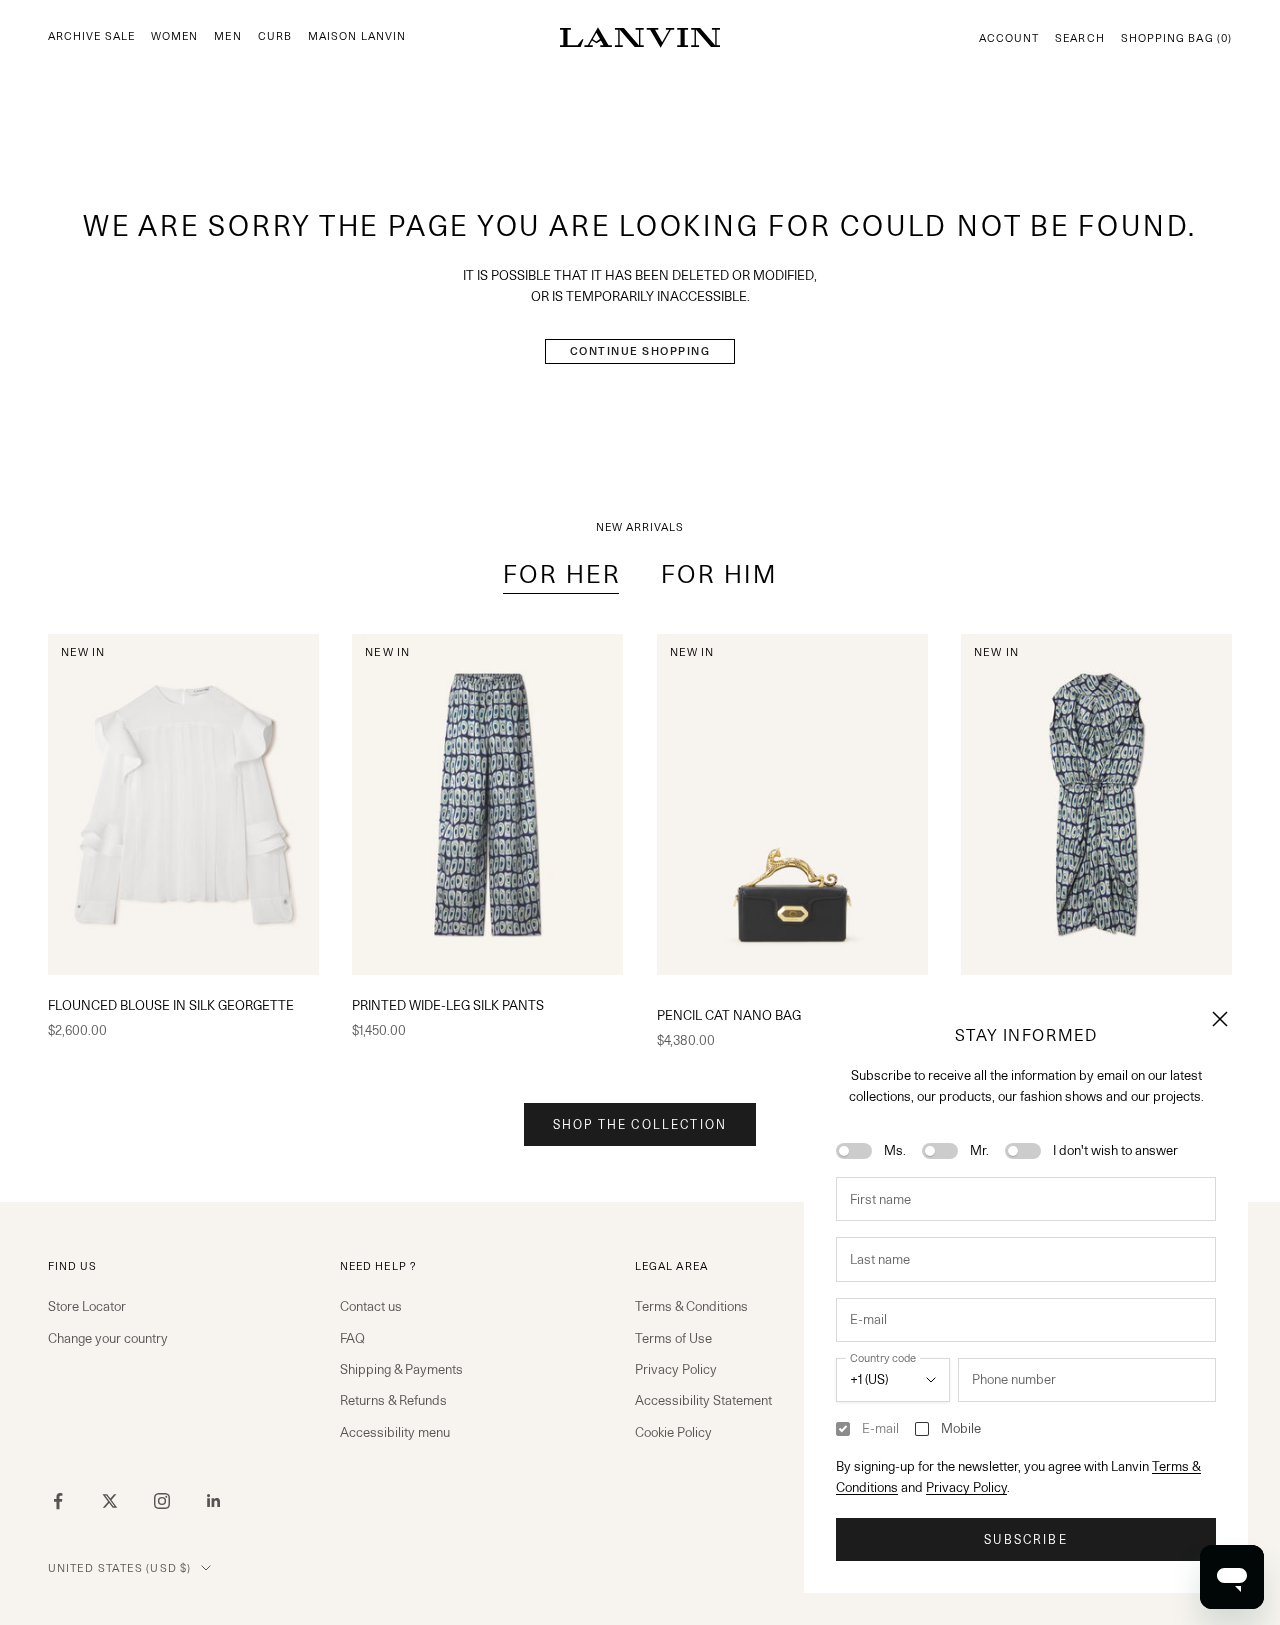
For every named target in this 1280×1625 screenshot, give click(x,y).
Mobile (961, 1428)
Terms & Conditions (691, 1306)
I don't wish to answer (1115, 1150)
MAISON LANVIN (357, 36)
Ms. (895, 1150)
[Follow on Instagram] (162, 1501)
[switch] (854, 1151)
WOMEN (174, 36)
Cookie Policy (673, 1432)
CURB (275, 36)
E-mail (880, 1428)
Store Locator (87, 1306)
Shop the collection (640, 1124)
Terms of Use (673, 1338)
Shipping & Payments (401, 1369)
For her (562, 574)
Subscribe (1025, 1539)
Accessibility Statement (703, 1400)
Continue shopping (640, 351)
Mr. (979, 1150)
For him (719, 574)
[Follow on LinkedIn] (214, 1501)
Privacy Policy (966, 1487)
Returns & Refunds (393, 1400)
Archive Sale (91, 36)
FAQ (352, 1338)
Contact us (371, 1306)
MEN (227, 36)
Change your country (108, 1338)
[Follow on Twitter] (110, 1501)
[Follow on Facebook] (58, 1501)
